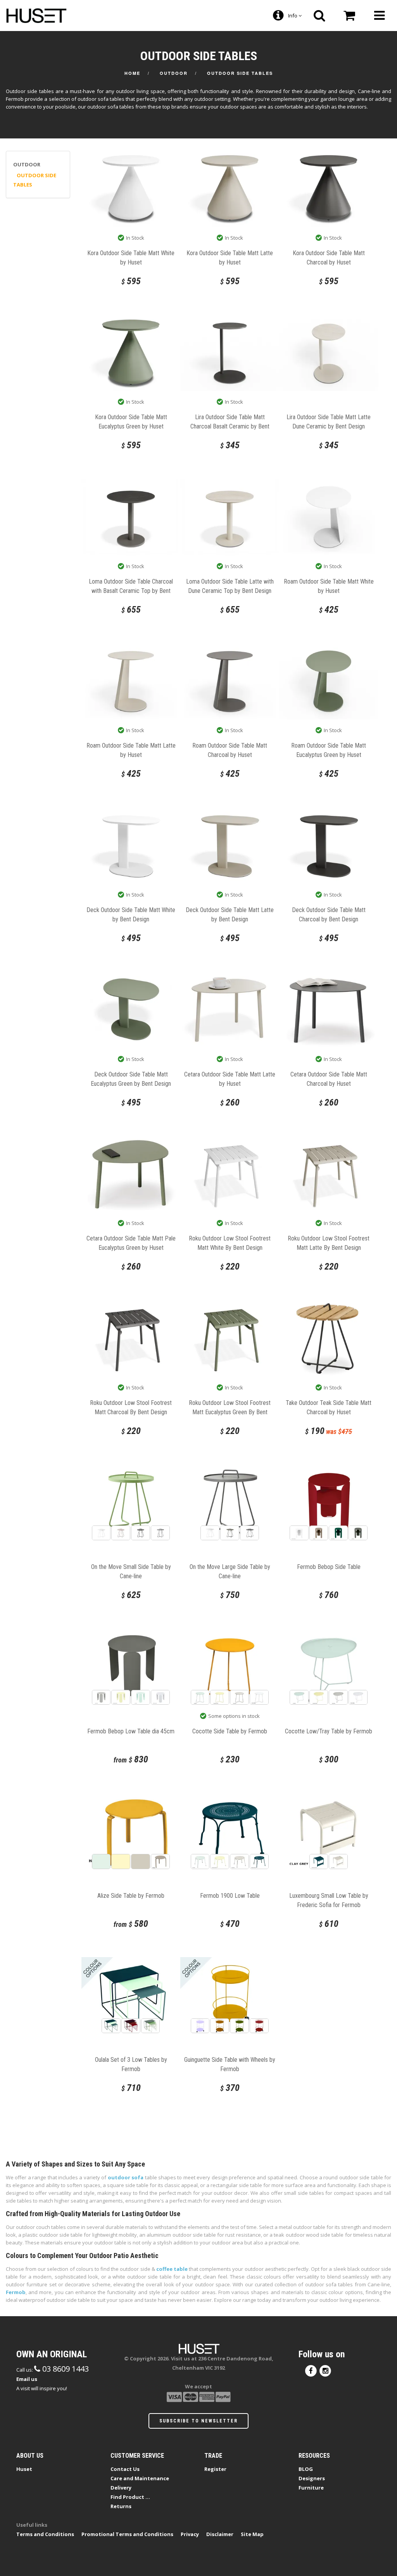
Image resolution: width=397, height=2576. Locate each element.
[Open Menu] (379, 16)
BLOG (306, 2469)
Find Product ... (130, 2497)
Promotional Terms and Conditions (127, 2534)
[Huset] (36, 15)
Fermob (16, 2292)
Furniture (311, 2488)
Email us (27, 2379)
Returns (121, 2506)
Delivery (121, 2488)
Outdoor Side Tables (240, 73)
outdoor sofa (126, 2177)
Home (132, 73)
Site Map (252, 2534)
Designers (312, 2478)
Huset (24, 2469)
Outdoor (174, 73)
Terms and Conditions (45, 2534)
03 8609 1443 (65, 2369)
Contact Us (125, 2469)
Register (215, 2469)
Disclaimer (220, 2534)
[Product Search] (319, 16)
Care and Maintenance (140, 2478)
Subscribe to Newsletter (198, 2421)
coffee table (172, 2269)
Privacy (190, 2534)
